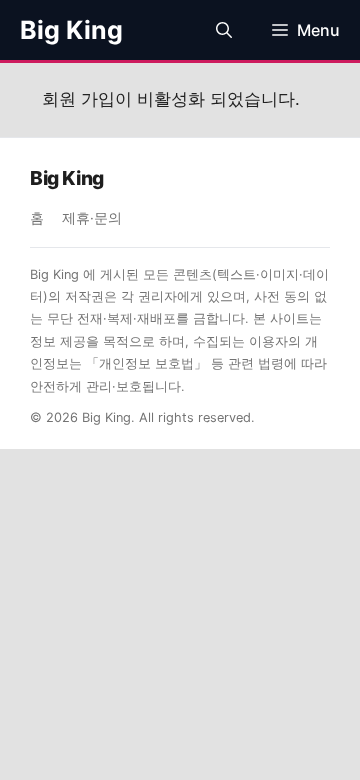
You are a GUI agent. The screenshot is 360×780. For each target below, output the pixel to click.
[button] (224, 30)
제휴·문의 (92, 218)
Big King (71, 30)
